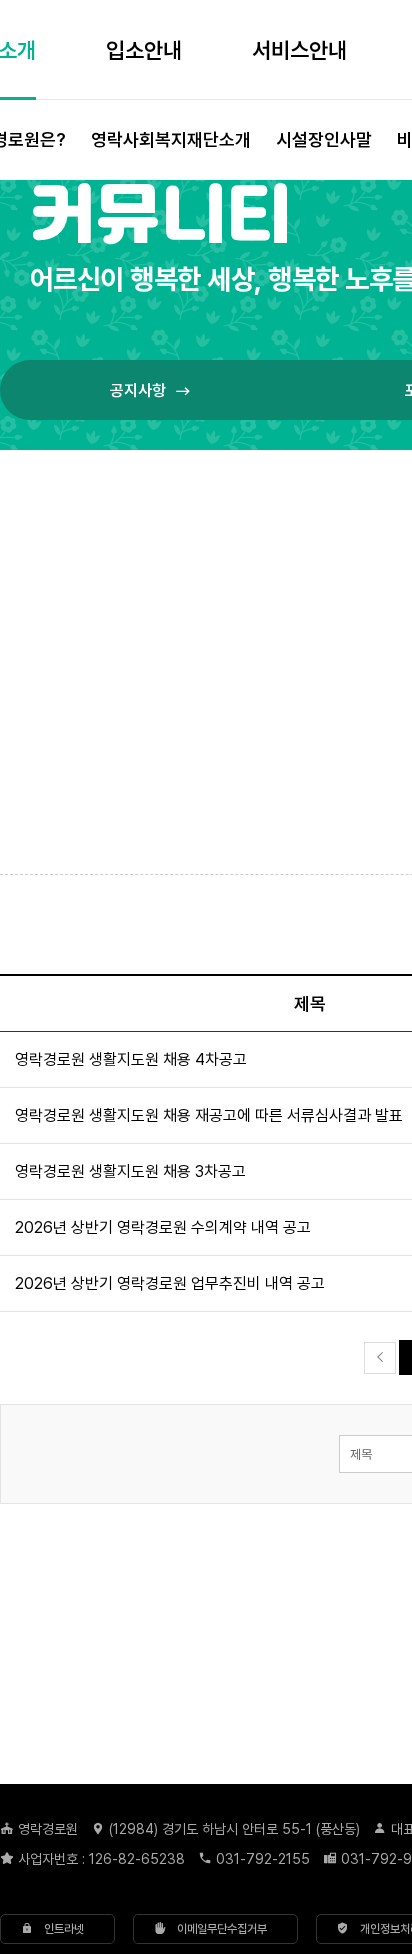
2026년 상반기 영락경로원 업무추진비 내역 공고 (170, 1283)
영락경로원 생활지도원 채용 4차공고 (131, 1059)
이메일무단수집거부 (216, 1928)
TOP (347, 1685)
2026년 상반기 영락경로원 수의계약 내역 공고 (163, 1227)
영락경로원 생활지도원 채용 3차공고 (130, 1171)
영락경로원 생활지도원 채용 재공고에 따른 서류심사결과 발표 (209, 1115)
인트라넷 (58, 1928)
